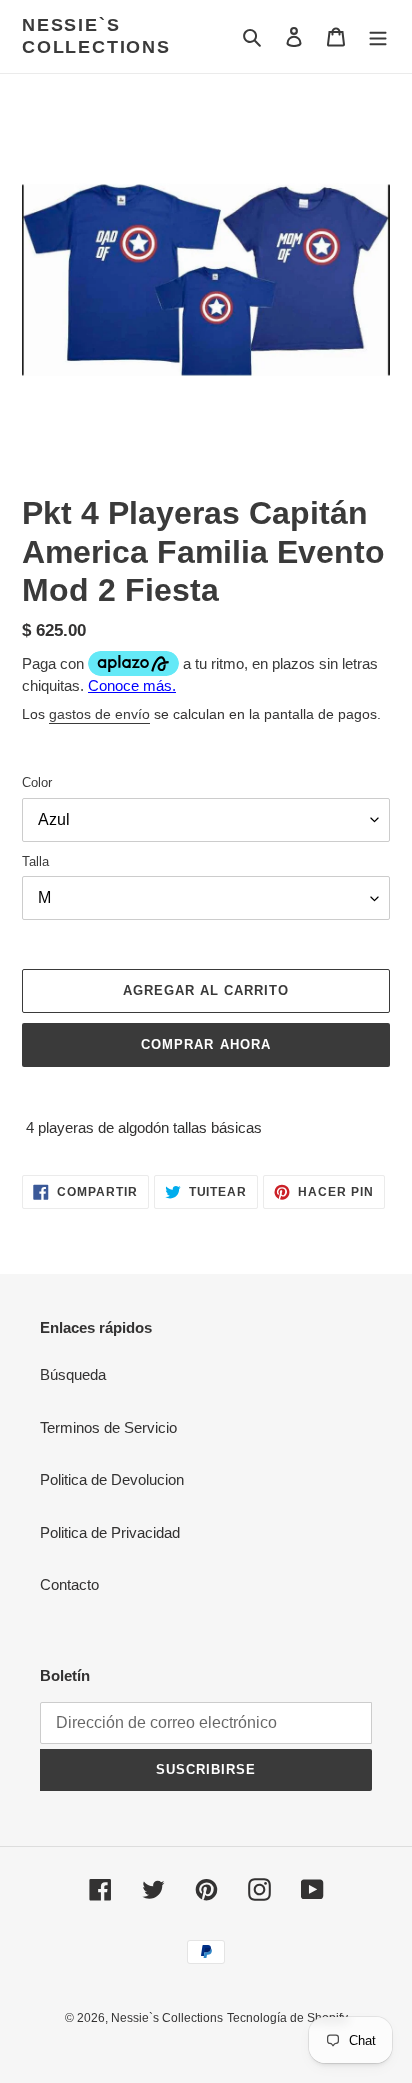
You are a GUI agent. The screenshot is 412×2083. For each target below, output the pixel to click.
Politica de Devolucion (112, 1479)
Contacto (69, 1584)
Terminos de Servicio (108, 1427)
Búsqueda (73, 1374)
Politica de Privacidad (110, 1532)
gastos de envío (99, 714)
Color (37, 782)
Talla (35, 861)
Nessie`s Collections (96, 36)
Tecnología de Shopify (287, 2018)
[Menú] (378, 36)
